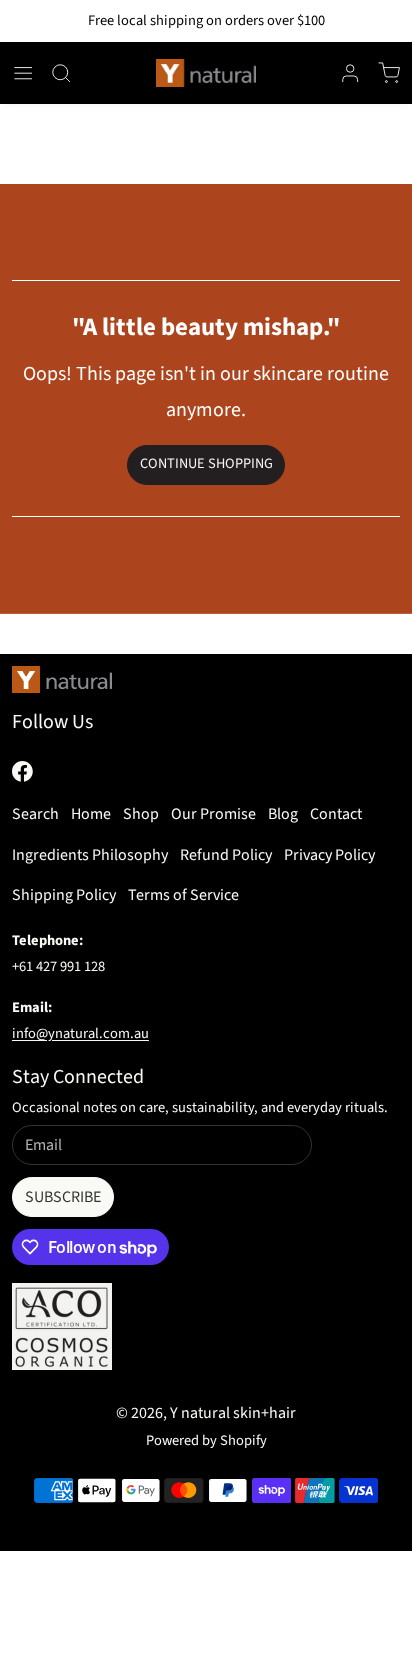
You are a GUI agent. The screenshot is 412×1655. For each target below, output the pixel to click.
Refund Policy (226, 855)
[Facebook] (22, 771)
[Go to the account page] (350, 73)
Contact (336, 814)
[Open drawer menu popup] (23, 73)
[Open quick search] (61, 73)
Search (35, 814)
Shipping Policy (64, 895)
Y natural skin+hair (233, 1413)
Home (91, 814)
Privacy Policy (329, 855)
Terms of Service (183, 895)
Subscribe (63, 1197)
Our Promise (213, 814)
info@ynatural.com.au (80, 1033)
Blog (283, 814)
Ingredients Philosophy (90, 855)
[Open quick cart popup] (389, 73)
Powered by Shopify (206, 1440)
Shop (141, 814)
